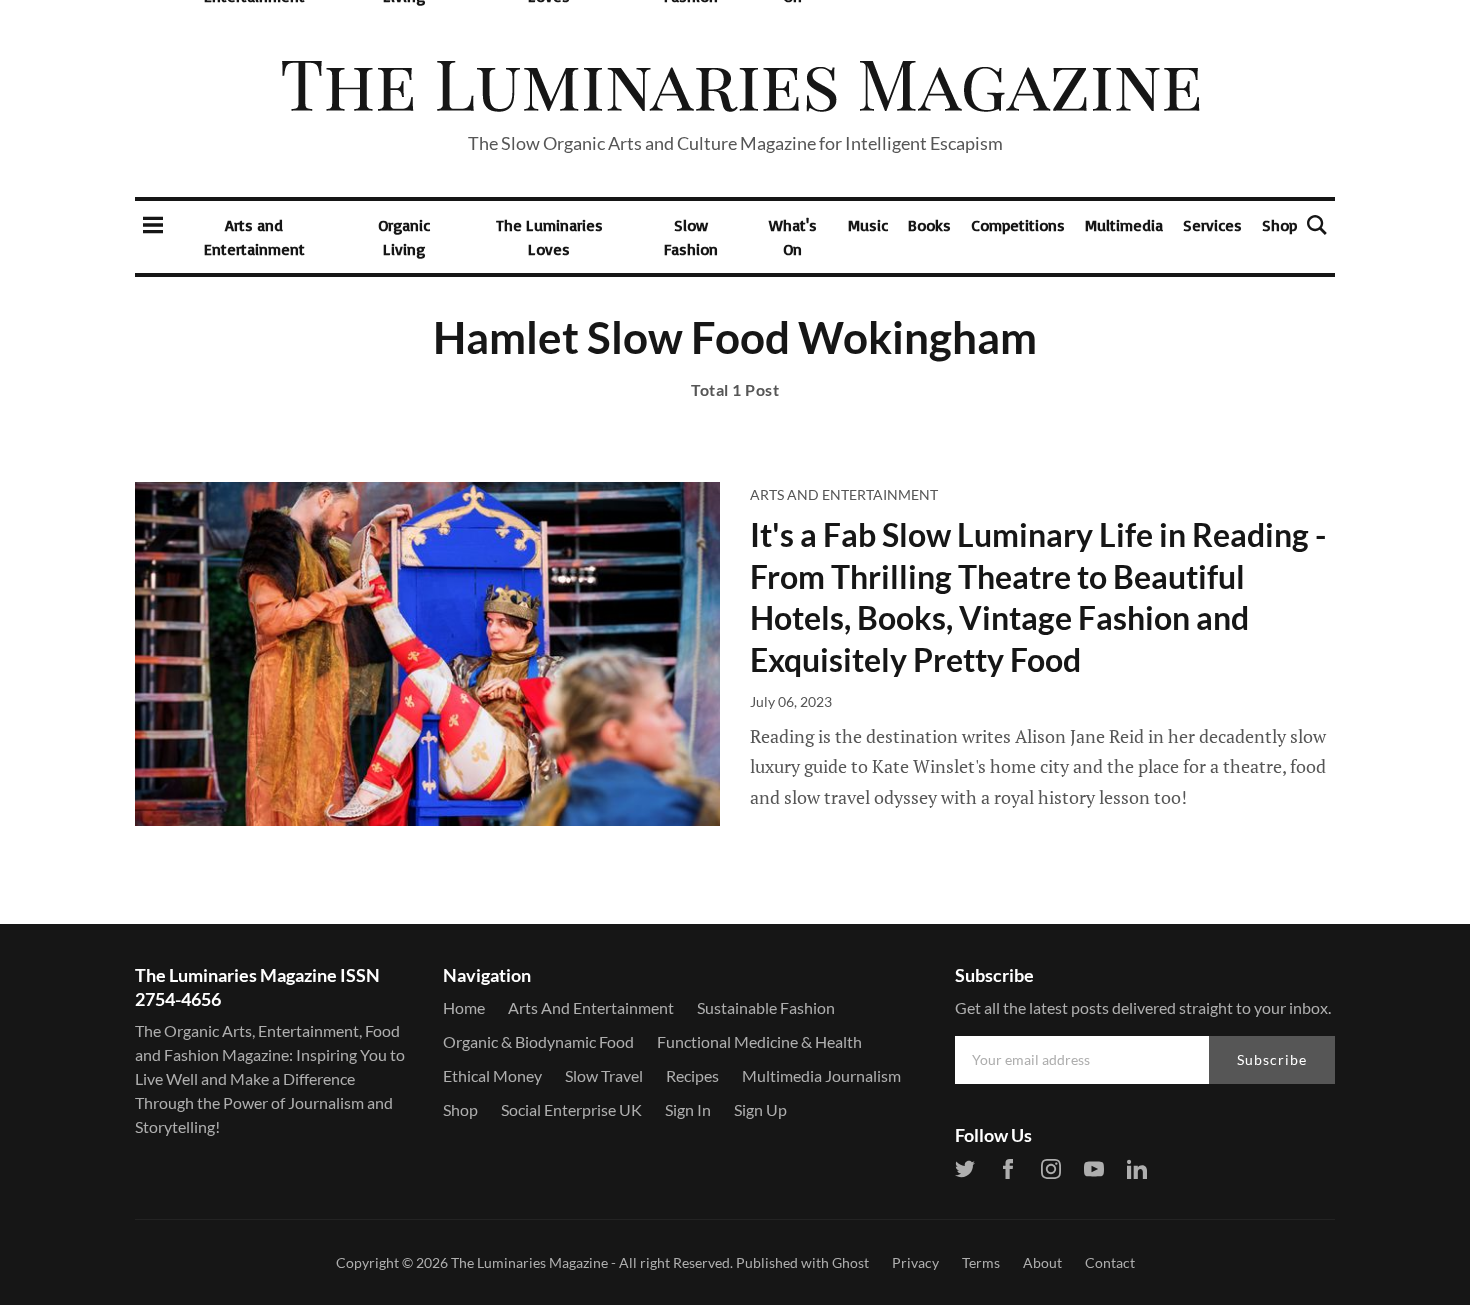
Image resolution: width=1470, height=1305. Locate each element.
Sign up (760, 1109)
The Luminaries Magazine (529, 1262)
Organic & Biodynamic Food (538, 1041)
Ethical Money (492, 1075)
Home (464, 1007)
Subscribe (1272, 1059)
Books (929, 225)
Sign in (688, 1109)
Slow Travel (604, 1075)
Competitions (1018, 225)
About (1042, 1262)
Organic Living (404, 237)
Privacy (915, 1262)
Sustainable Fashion (766, 1007)
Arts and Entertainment (254, 237)
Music (868, 225)
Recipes (692, 1075)
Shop (1279, 225)
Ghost (850, 1262)
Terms (981, 1262)
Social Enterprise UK (571, 1109)
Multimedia (1124, 225)
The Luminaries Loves (549, 237)
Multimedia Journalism (821, 1075)
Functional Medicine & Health (759, 1041)
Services (1212, 225)
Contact (1110, 1262)
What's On (793, 237)
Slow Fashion (691, 237)
